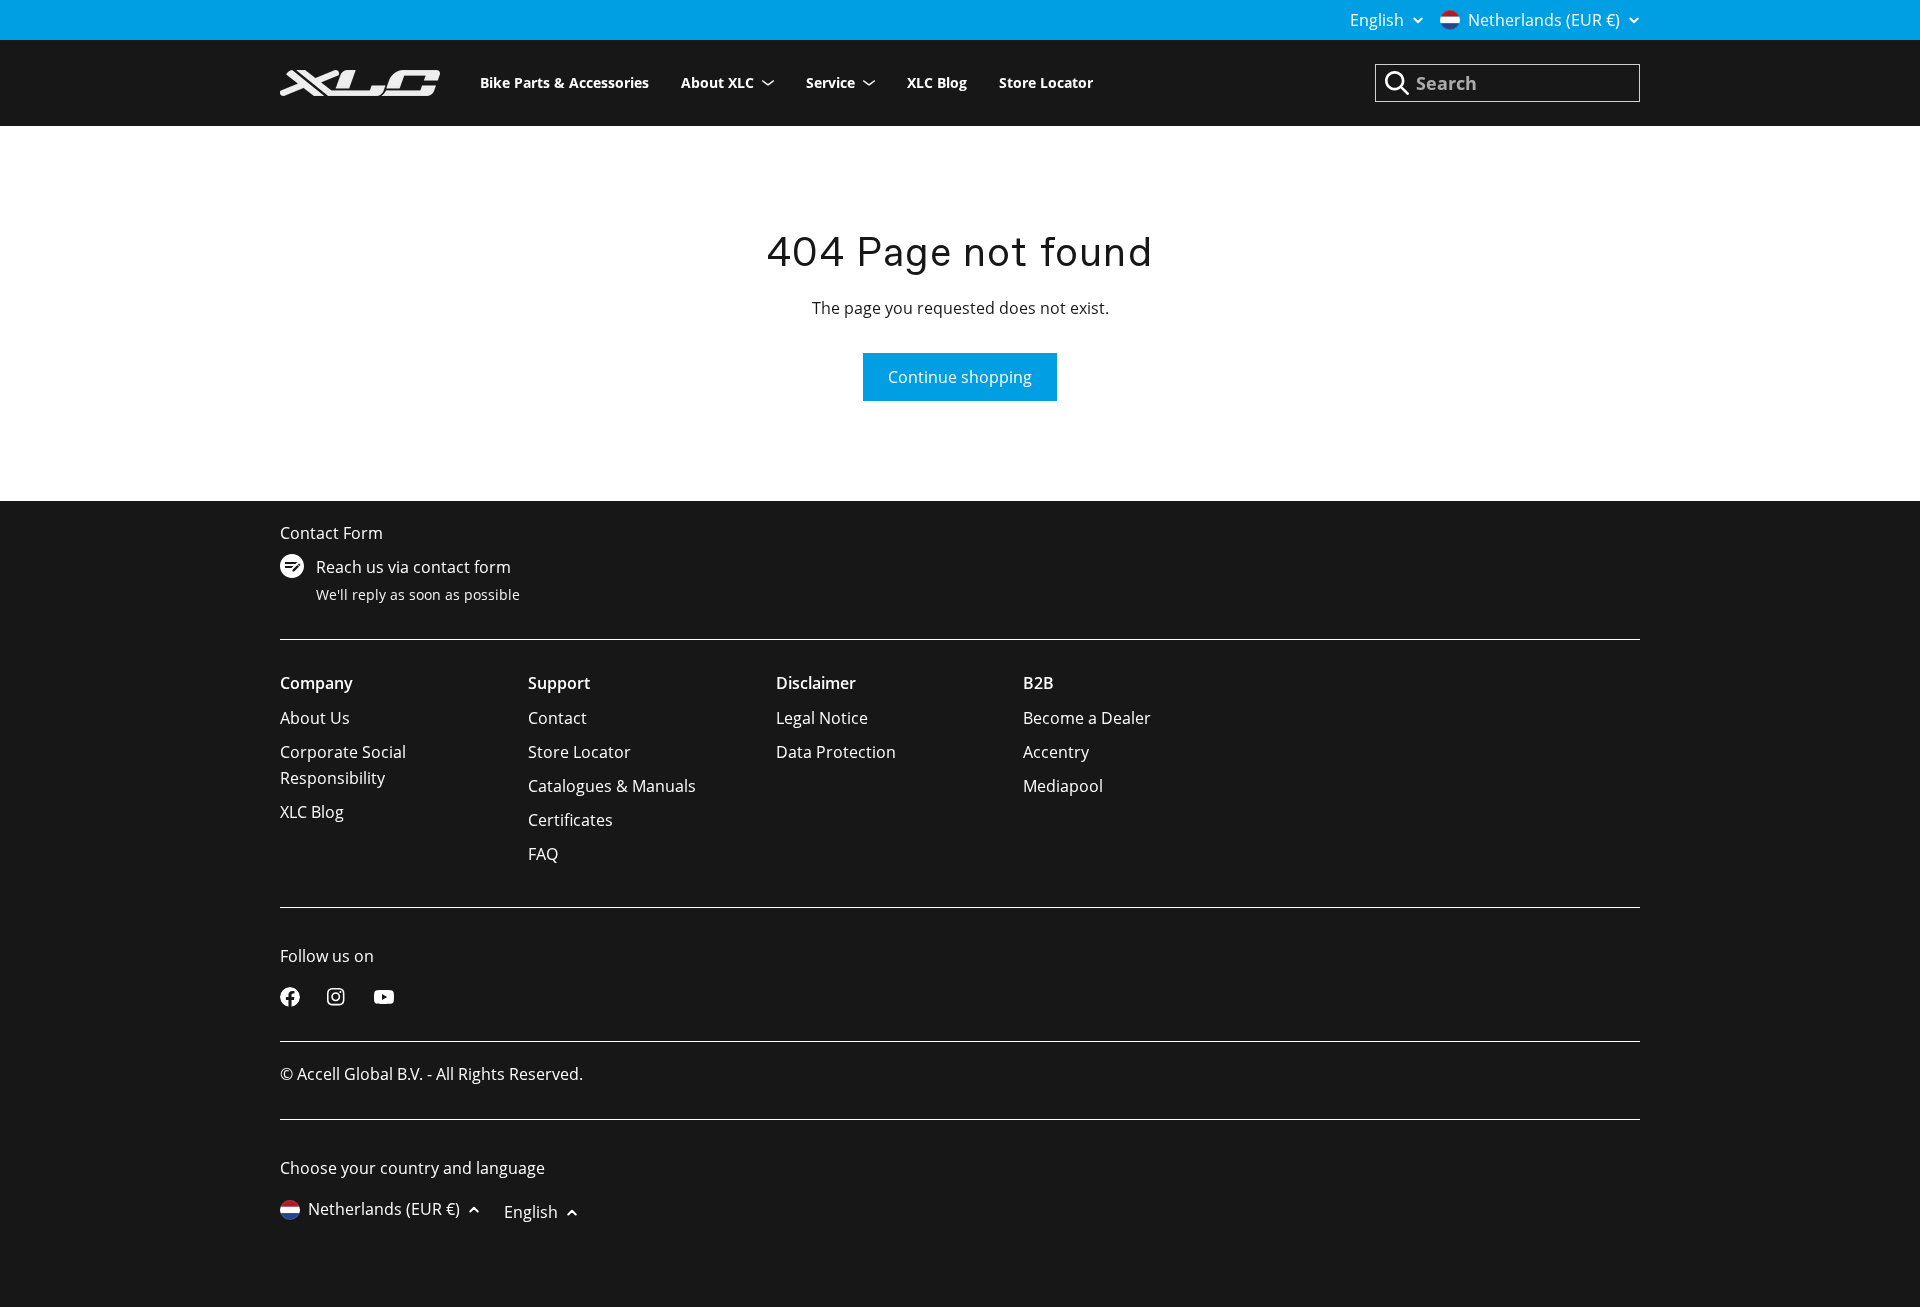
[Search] (1397, 83)
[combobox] (1507, 83)
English (1377, 20)
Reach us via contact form (413, 567)
